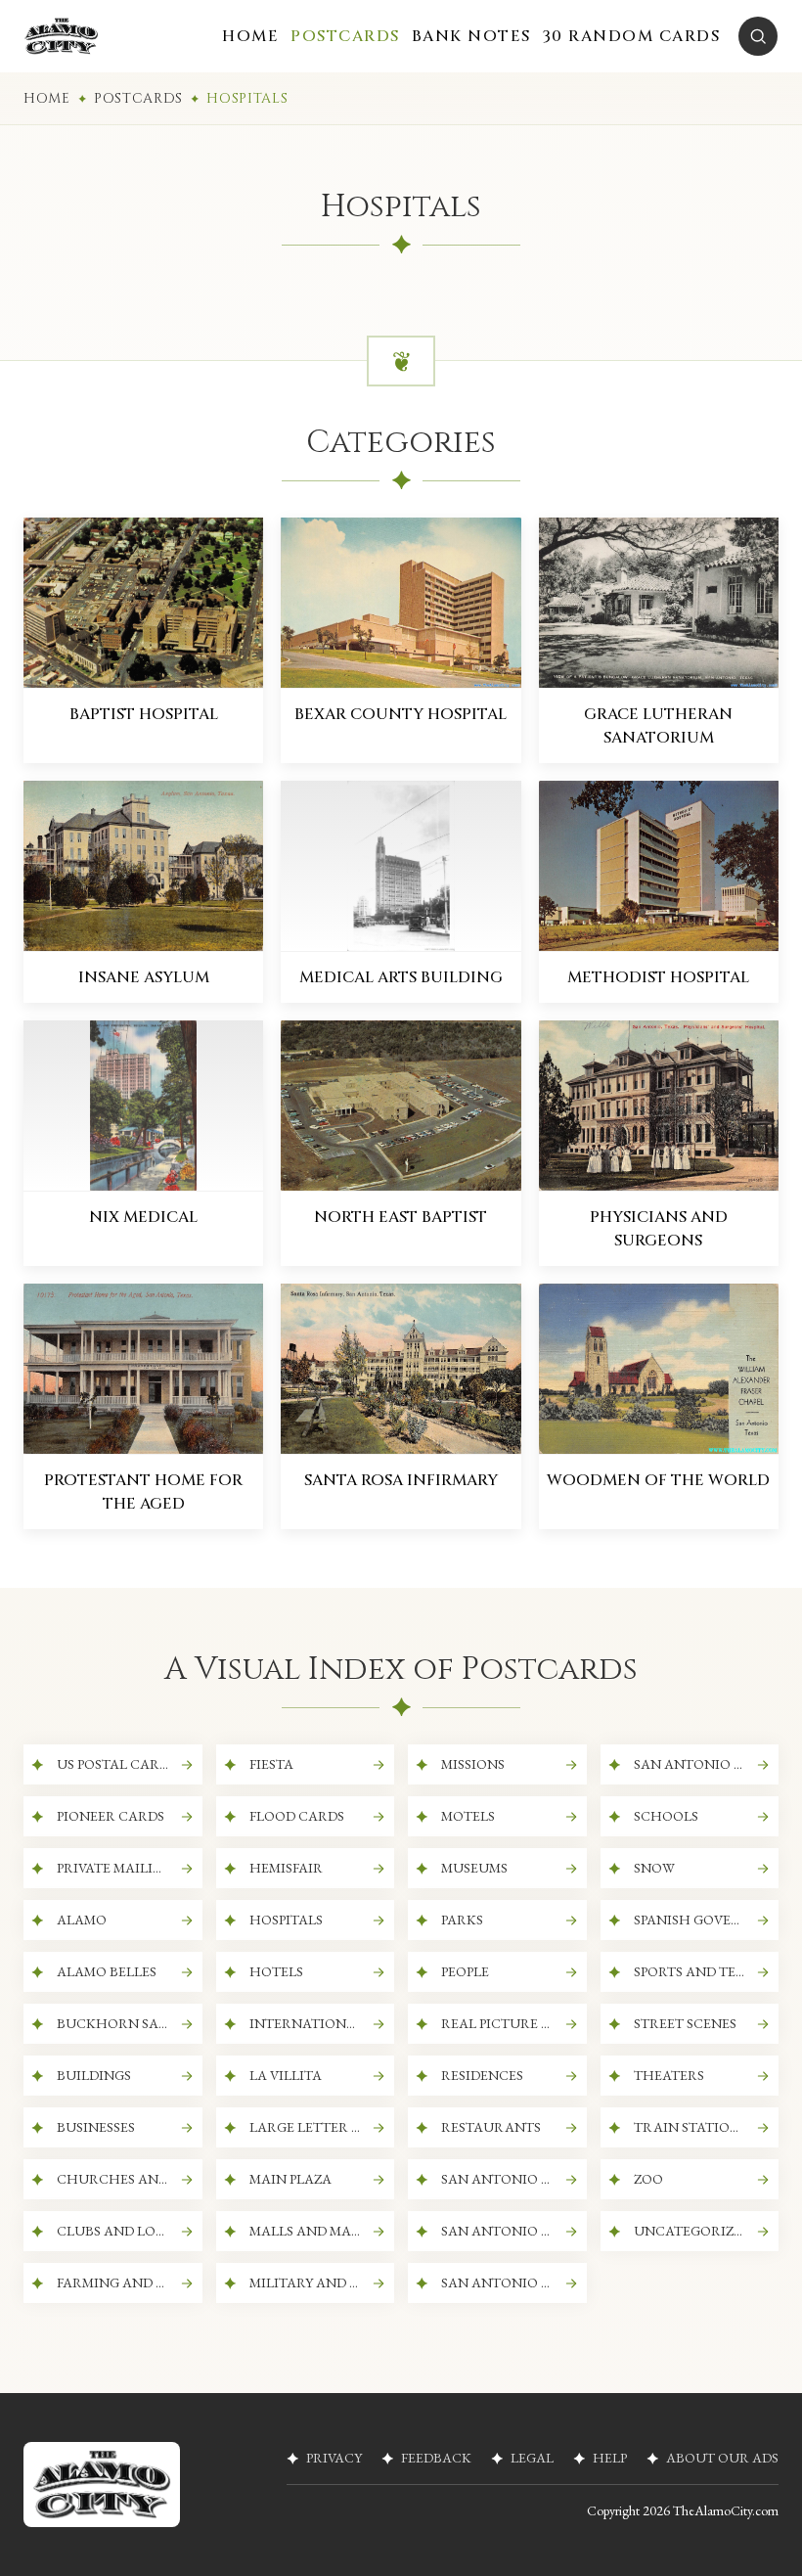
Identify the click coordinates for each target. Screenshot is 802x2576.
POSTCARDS (345, 36)
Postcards (138, 98)
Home (47, 98)
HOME (250, 36)
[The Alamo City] (61, 36)
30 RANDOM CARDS (632, 36)
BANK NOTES (471, 36)
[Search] (758, 36)
